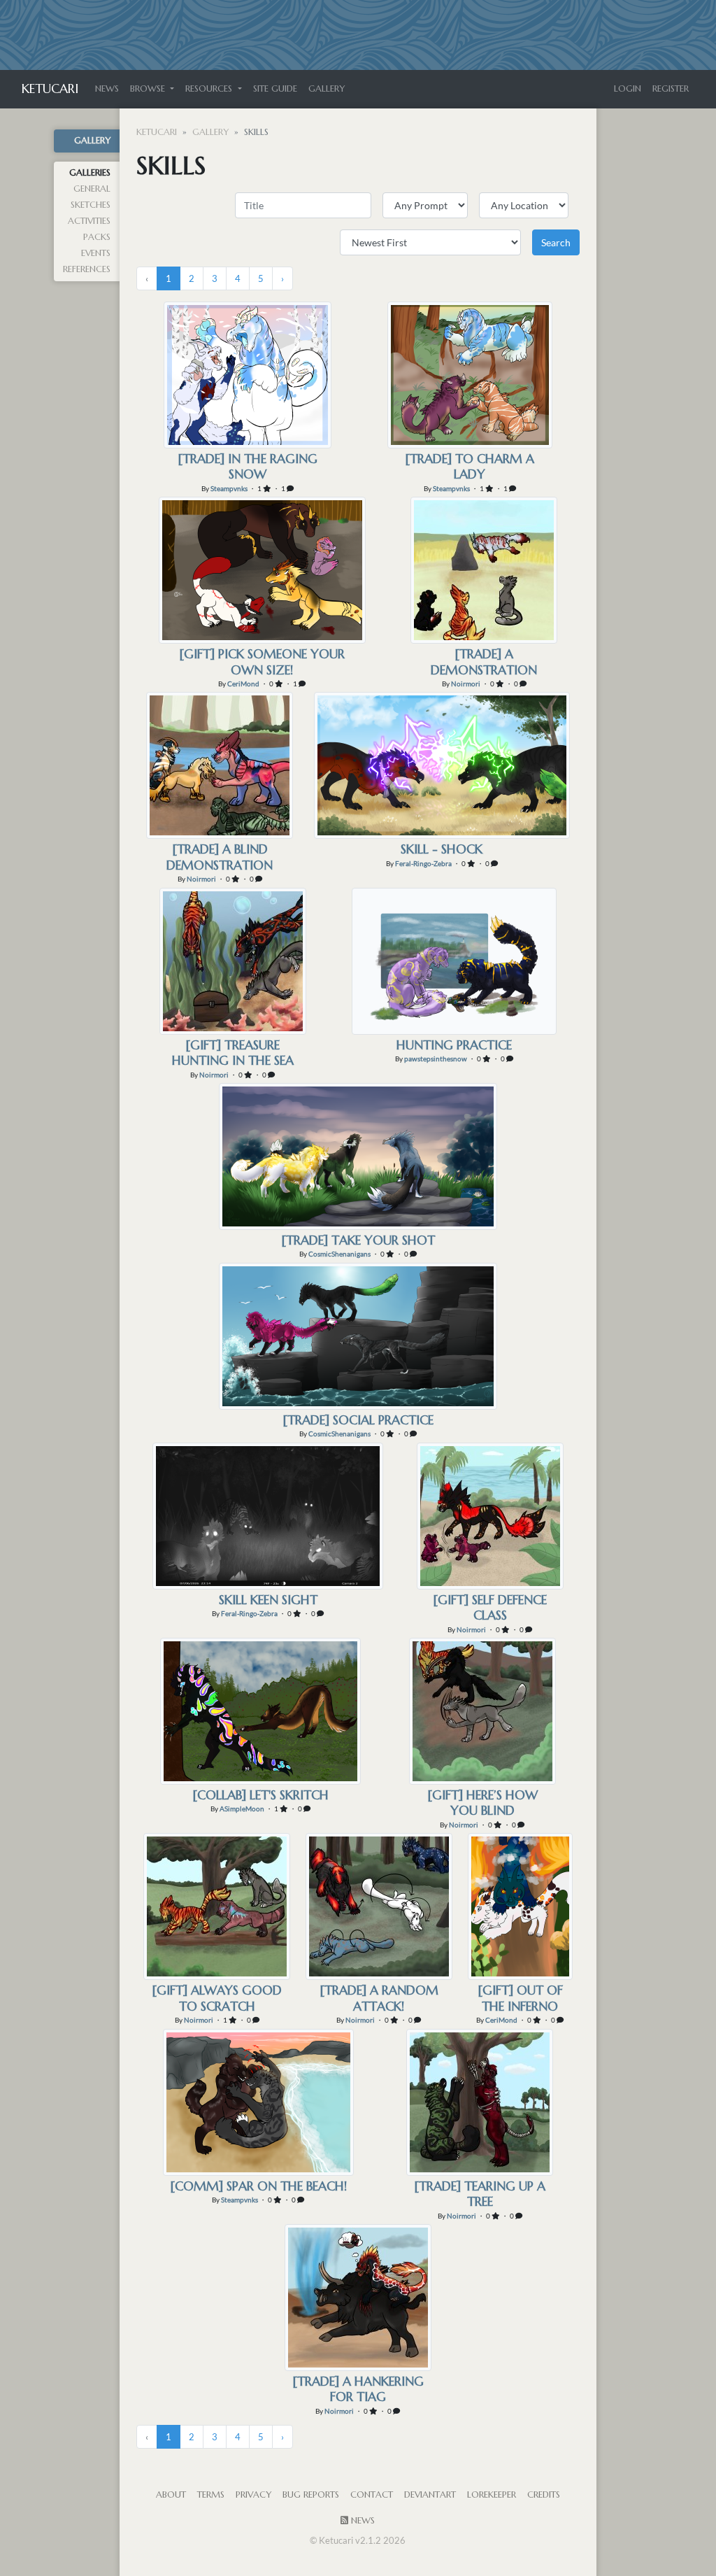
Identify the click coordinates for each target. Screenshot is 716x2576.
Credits (544, 2495)
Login (628, 89)
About (171, 2495)
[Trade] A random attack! (379, 1998)
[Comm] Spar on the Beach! (258, 2186)
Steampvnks (229, 488)
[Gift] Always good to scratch (217, 1998)
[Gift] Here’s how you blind (482, 1803)
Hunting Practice (454, 1045)
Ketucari (50, 89)
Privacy (253, 2495)
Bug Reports (311, 2495)
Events (96, 253)
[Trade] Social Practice (358, 1420)
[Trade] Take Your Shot (358, 1240)
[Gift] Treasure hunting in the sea (233, 1053)
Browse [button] (149, 89)
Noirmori (466, 684)
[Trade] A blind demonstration (220, 857)
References (87, 269)
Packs (97, 237)
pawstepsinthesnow (436, 1059)
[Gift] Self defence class (490, 1607)
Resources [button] (210, 89)
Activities (89, 221)
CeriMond (243, 684)
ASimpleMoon (242, 1809)
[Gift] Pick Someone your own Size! (262, 661)
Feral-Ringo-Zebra (423, 863)
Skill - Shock (442, 849)
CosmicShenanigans (339, 1254)
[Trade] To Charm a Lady (470, 466)
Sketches (91, 205)
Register (671, 89)
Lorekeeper (492, 2495)
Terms (211, 2495)
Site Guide (275, 89)
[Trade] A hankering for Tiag (358, 2389)
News (107, 89)
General (92, 189)
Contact (372, 2495)
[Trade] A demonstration (484, 661)
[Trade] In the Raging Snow (248, 466)
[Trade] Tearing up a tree (480, 2194)
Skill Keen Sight (268, 1600)
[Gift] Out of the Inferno (520, 1998)
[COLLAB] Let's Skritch (260, 1795)
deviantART (430, 2495)
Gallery (327, 89)
